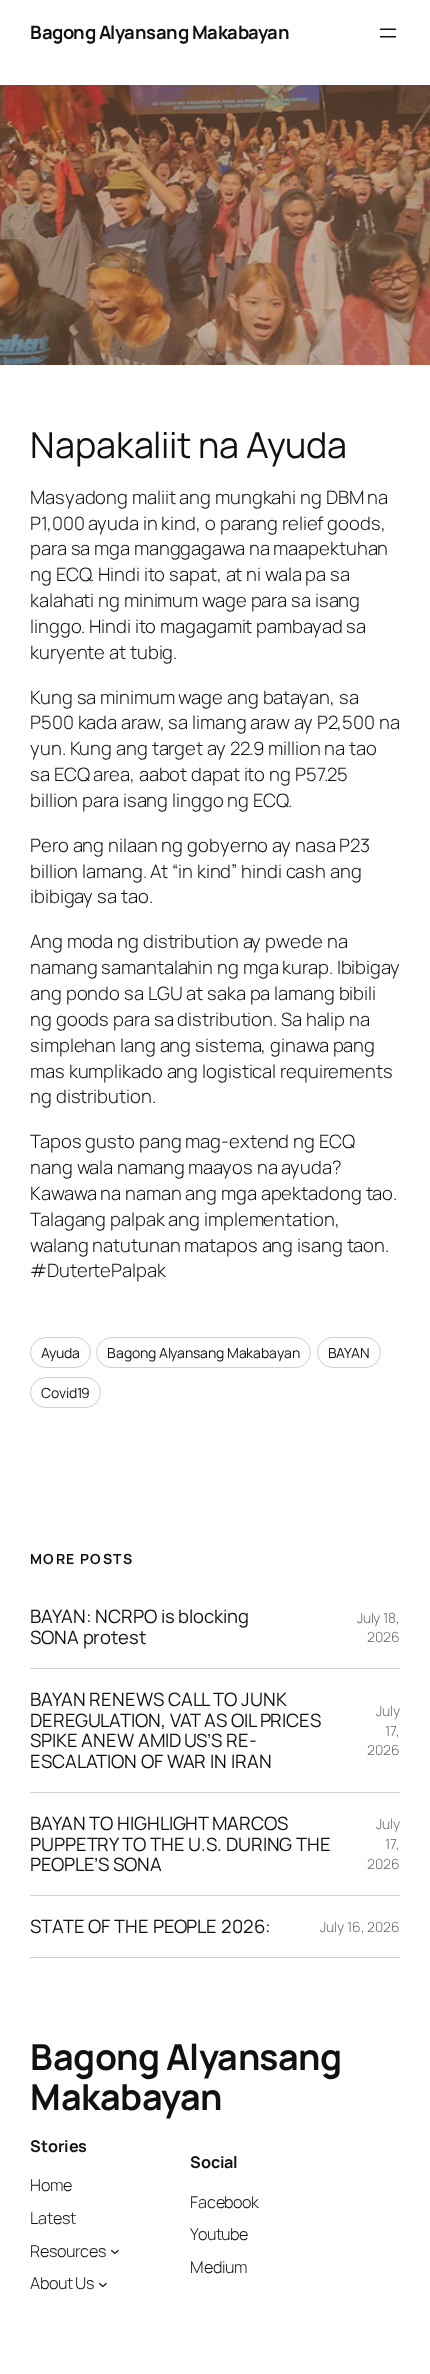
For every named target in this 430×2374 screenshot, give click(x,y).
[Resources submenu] (115, 2251)
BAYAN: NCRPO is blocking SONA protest (139, 1626)
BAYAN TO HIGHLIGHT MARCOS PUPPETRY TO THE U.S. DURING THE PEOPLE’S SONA (180, 1844)
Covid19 (65, 1392)
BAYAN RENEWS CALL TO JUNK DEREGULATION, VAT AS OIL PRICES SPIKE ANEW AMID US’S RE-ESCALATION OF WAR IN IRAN (175, 1730)
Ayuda (60, 1352)
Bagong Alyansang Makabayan (159, 32)
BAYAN (349, 1352)
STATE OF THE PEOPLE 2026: (150, 1926)
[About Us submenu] (103, 2284)
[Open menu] (388, 33)
